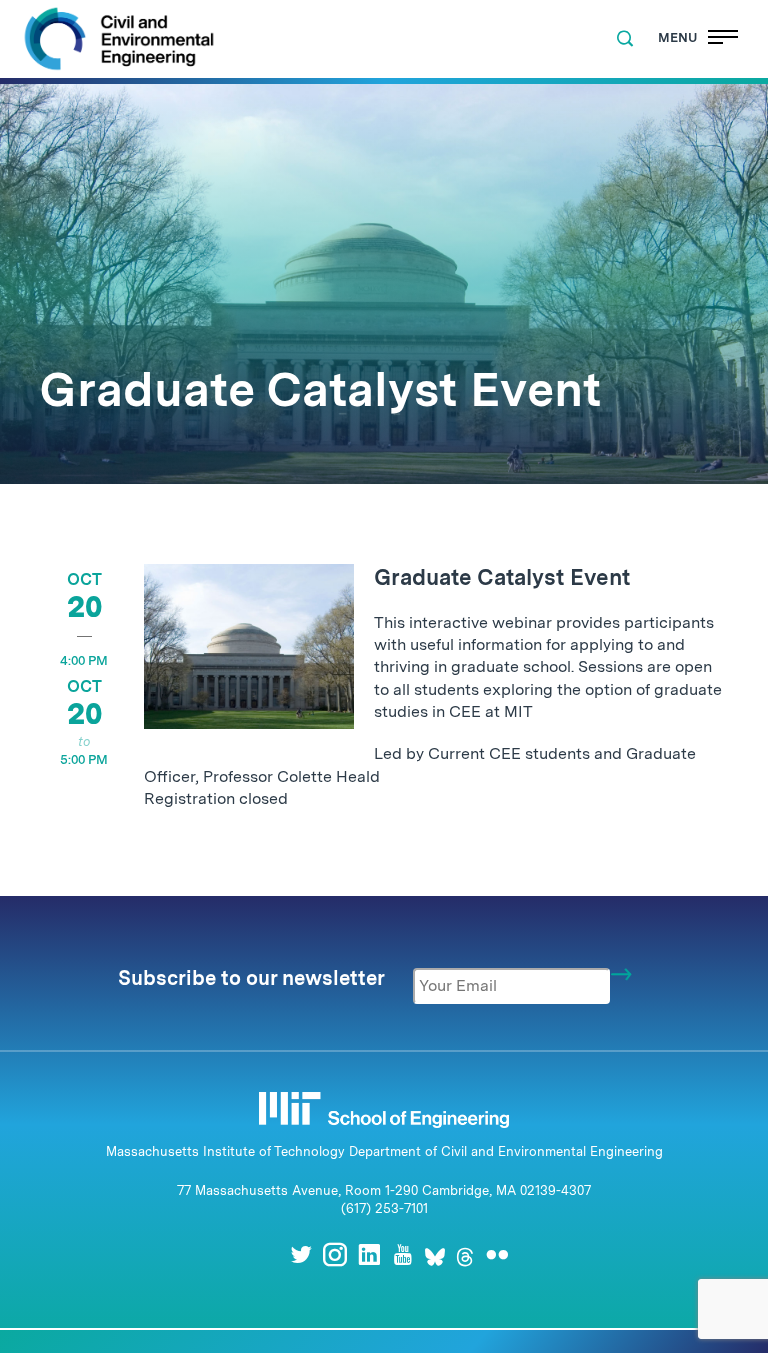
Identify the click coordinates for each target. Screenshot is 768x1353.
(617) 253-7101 (384, 1208)
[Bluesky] (435, 1254)
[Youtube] (403, 1254)
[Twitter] (301, 1254)
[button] (625, 39)
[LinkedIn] (369, 1254)
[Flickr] (497, 1254)
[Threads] (465, 1254)
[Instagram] (335, 1254)
